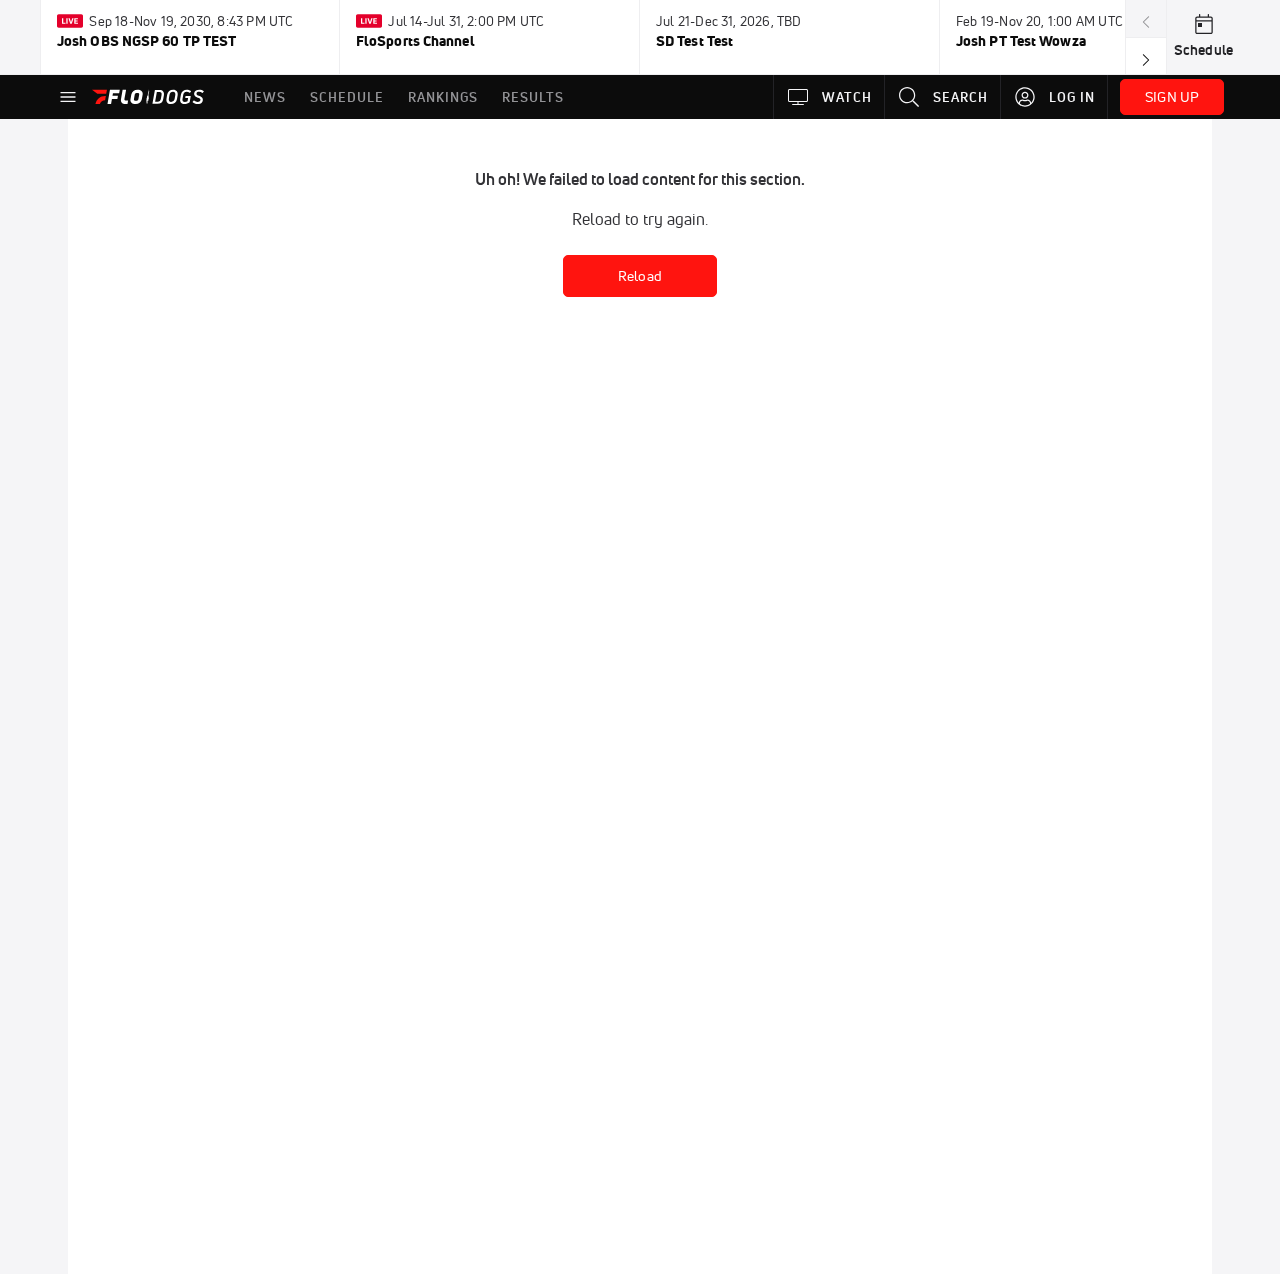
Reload (640, 276)
